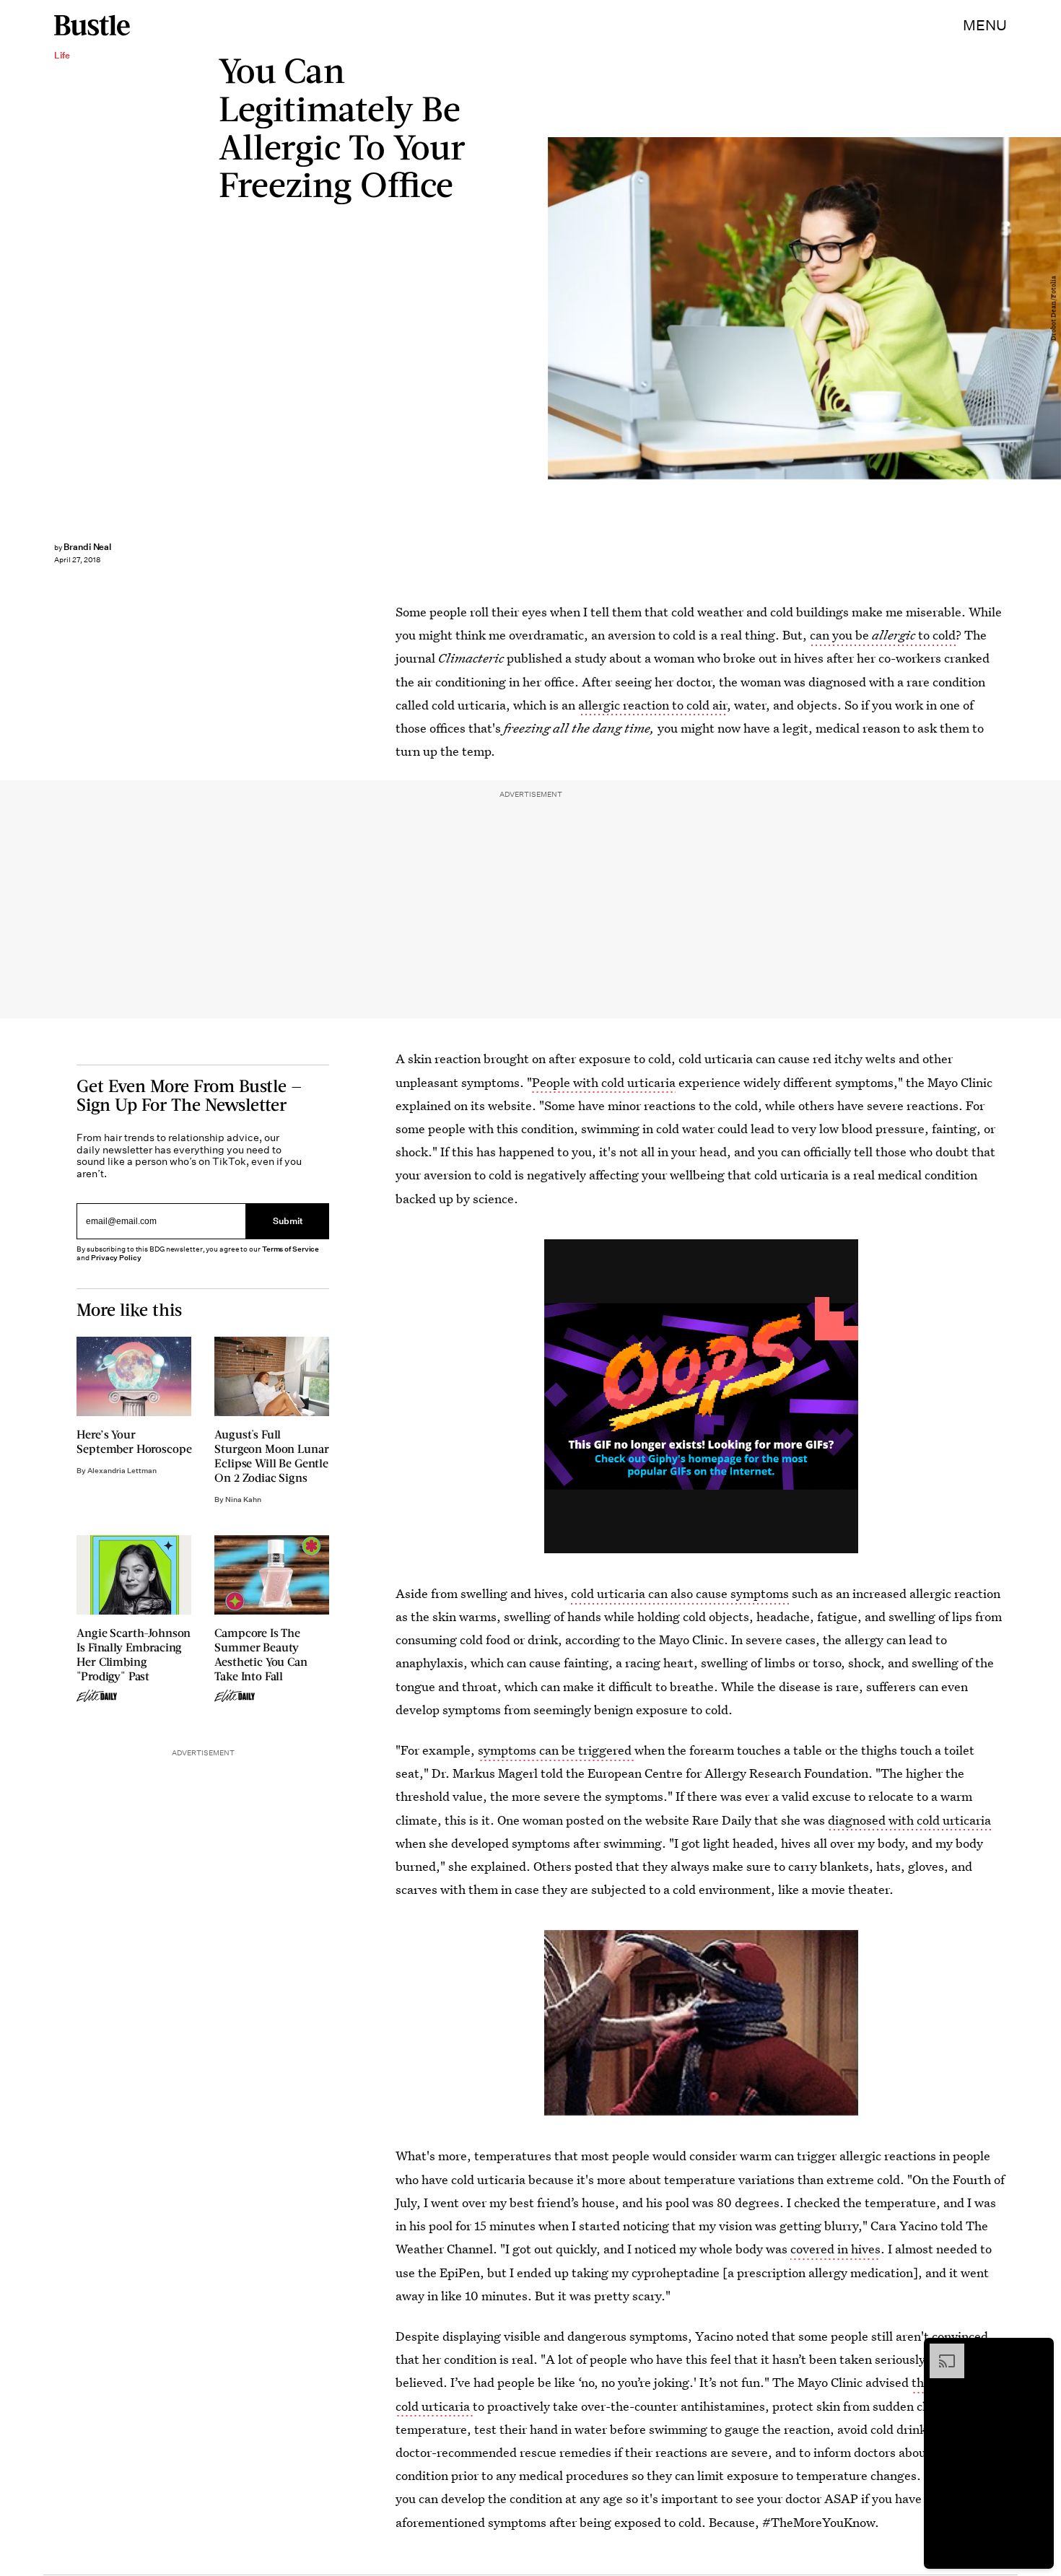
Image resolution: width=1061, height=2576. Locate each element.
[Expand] (940, 2351)
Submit (288, 1222)
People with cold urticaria (604, 1082)
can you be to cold (883, 635)
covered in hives (835, 2249)
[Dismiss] (1038, 2351)
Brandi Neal (87, 547)
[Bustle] (92, 25)
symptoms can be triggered (556, 1750)
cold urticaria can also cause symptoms (681, 1593)
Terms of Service (291, 1249)
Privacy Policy (116, 1258)
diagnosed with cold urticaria (909, 1820)
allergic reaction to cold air (652, 705)
